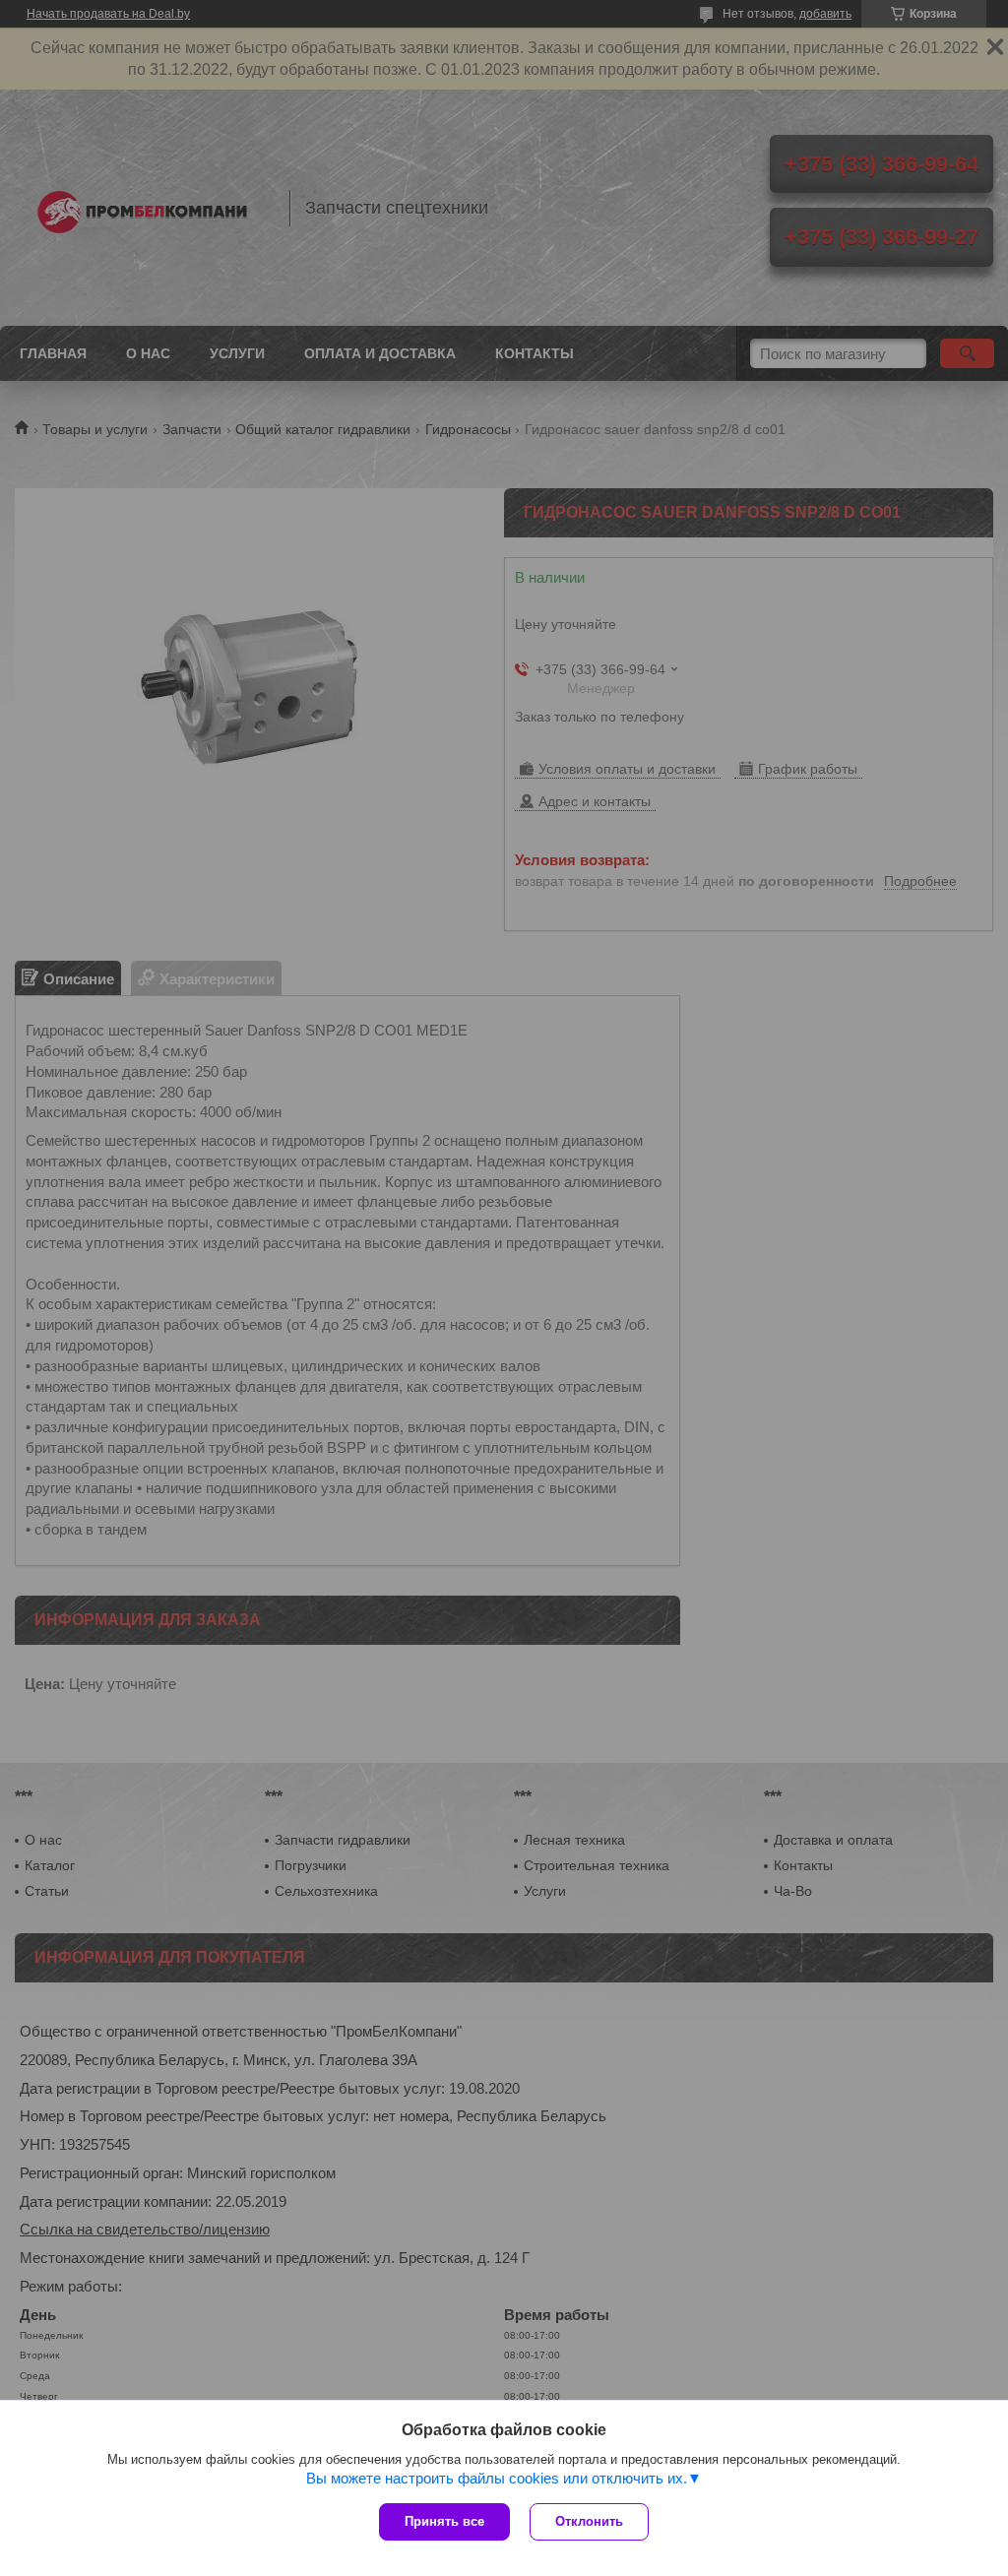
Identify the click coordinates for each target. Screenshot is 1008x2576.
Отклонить (589, 2521)
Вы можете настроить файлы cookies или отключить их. (497, 2478)
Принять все (444, 2521)
